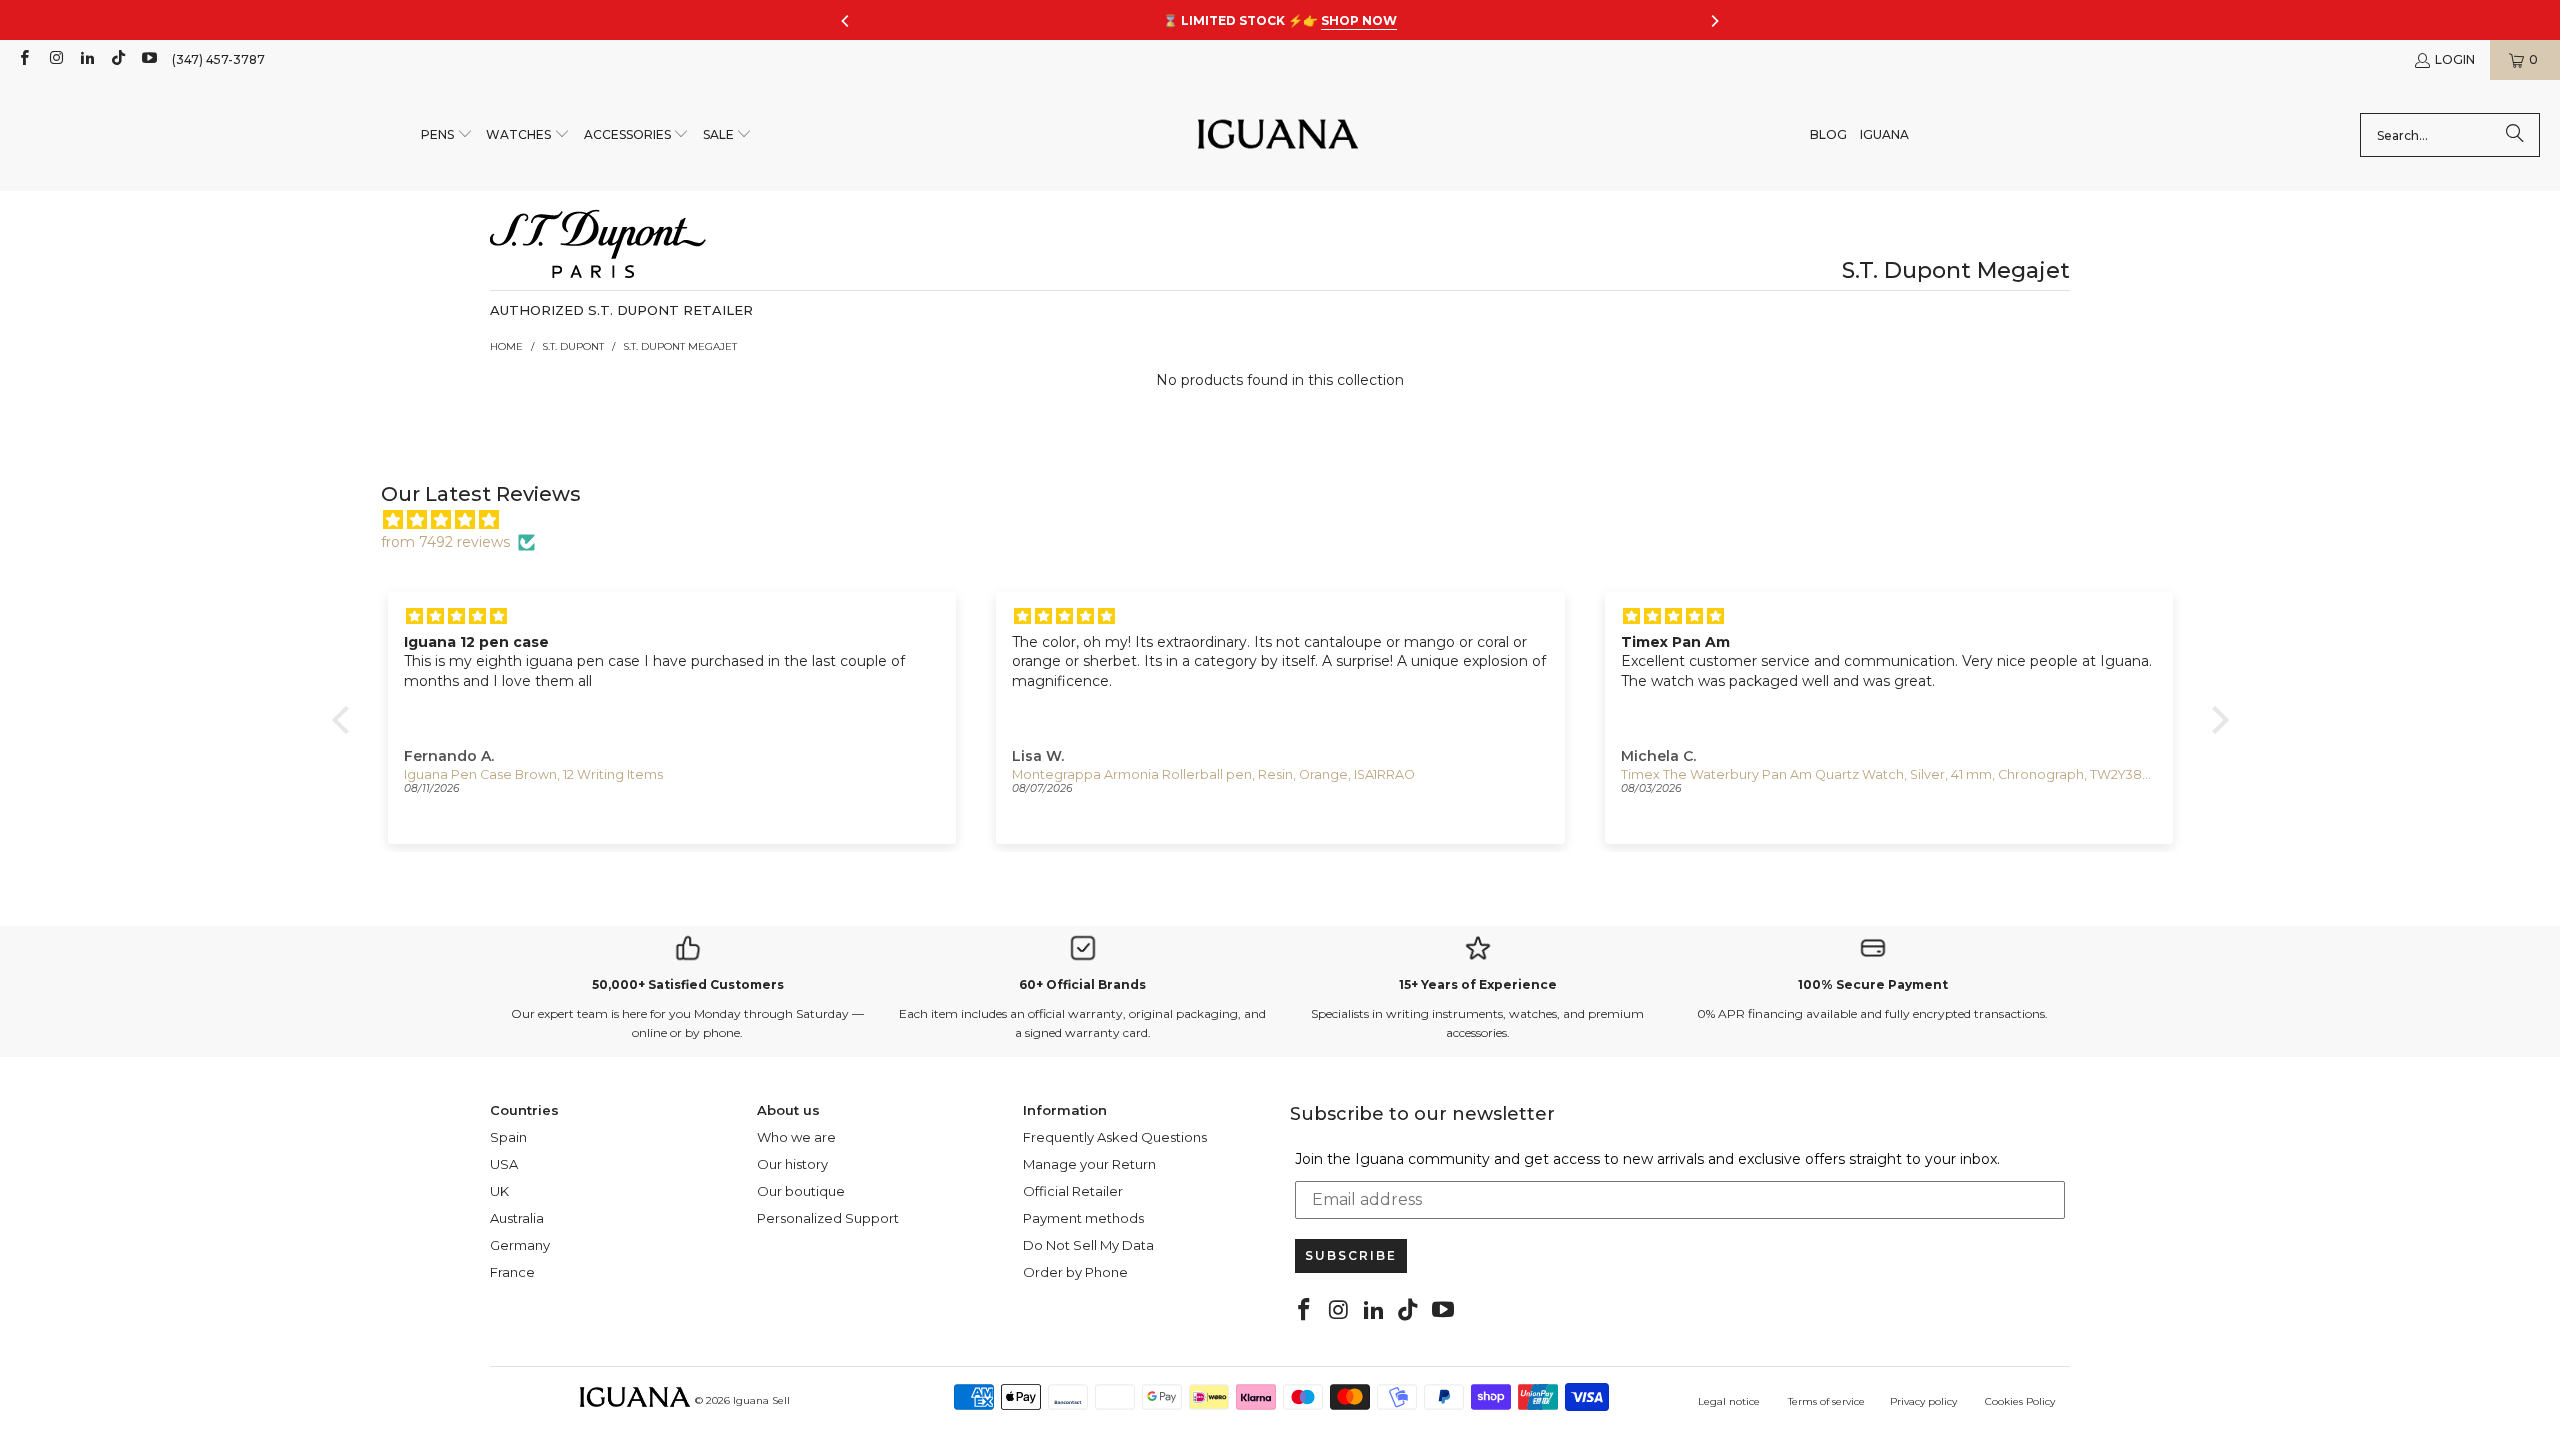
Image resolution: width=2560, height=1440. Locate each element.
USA (504, 1164)
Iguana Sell (761, 1400)
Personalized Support (828, 1218)
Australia (517, 1218)
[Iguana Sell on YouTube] (148, 59)
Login (2455, 59)
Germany (520, 1245)
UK (499, 1191)
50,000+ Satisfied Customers (688, 984)
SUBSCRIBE (1351, 1255)
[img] (1290, 520)
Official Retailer (1073, 1191)
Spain (508, 1137)
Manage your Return (1089, 1164)
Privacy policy (1923, 1401)
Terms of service (1826, 1401)
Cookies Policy (2020, 1401)
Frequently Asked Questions (1115, 1137)
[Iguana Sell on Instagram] (54, 59)
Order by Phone (1075, 1272)
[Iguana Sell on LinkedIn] (86, 59)
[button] (447, 135)
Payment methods (1083, 1218)
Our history (792, 1164)
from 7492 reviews (445, 542)
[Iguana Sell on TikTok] (117, 59)
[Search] (2515, 135)
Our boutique (801, 1191)
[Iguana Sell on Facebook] (23, 59)
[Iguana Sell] (1278, 135)
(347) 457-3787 (218, 59)
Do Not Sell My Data (1088, 1245)
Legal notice (1729, 1401)
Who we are (796, 1137)
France (512, 1272)
